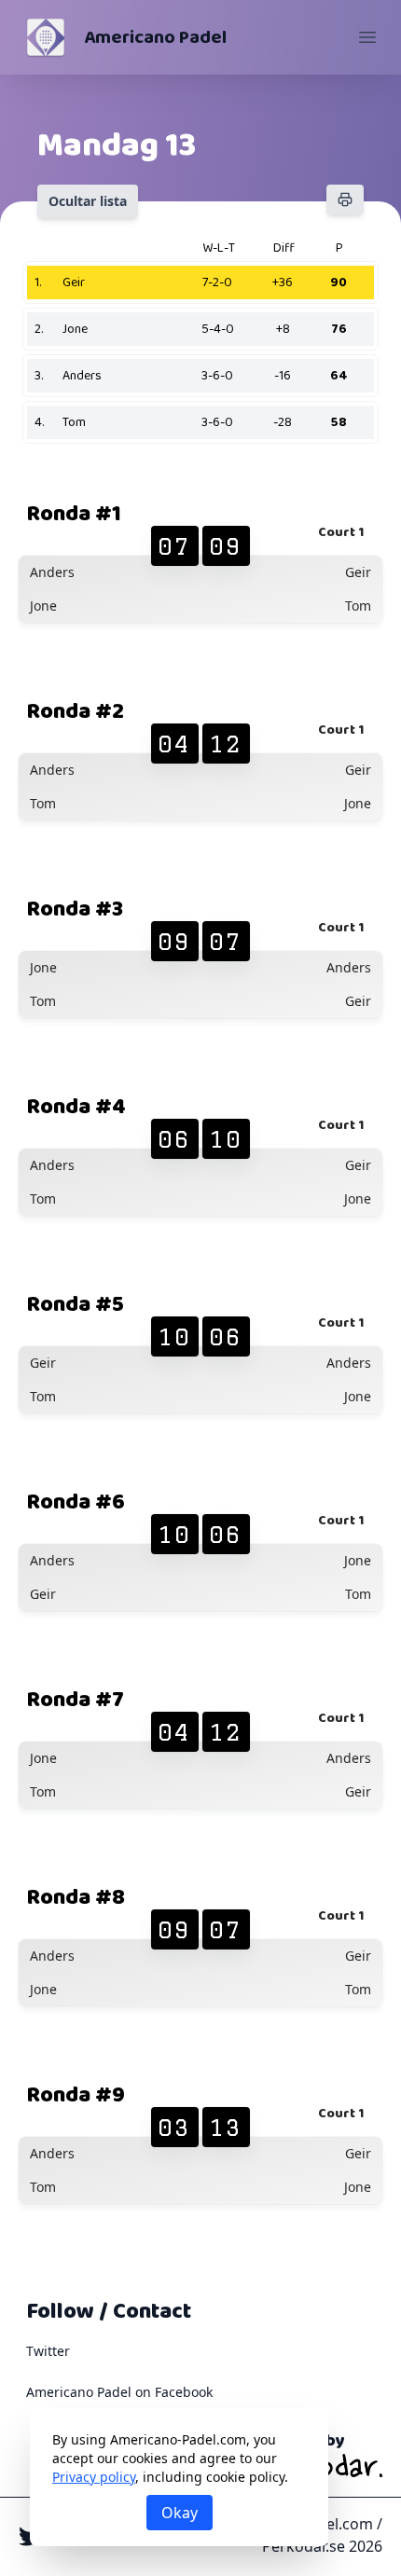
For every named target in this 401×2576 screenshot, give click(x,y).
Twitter (48, 2351)
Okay (180, 2513)
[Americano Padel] (46, 37)
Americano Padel (155, 37)
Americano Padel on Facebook (119, 2392)
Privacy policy (94, 2477)
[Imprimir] (345, 200)
